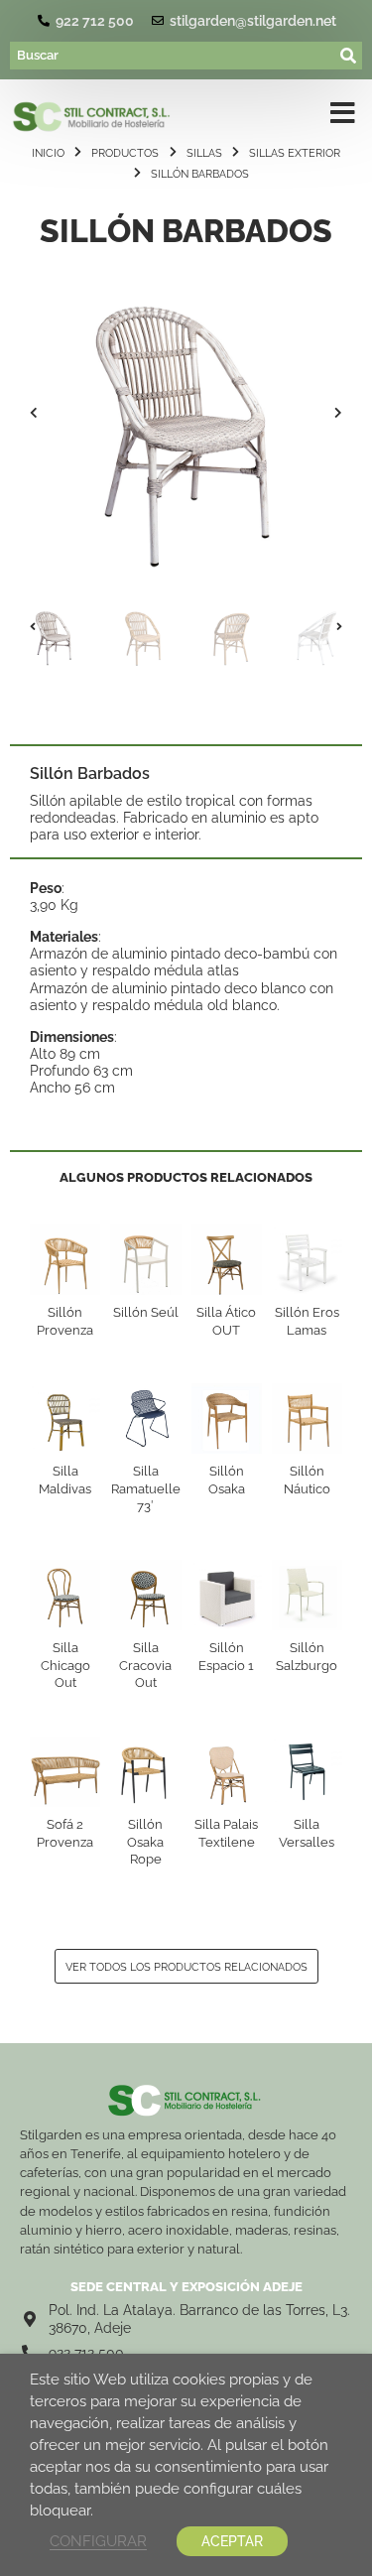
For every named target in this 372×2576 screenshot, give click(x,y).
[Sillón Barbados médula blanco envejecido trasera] (186, 413)
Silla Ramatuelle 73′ (146, 1488)
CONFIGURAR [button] (98, 2541)
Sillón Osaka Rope (145, 1842)
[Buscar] (173, 56)
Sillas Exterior (295, 153)
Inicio (48, 153)
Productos (125, 153)
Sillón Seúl (146, 1312)
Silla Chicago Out (65, 1665)
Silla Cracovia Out (145, 1665)
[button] (34, 413)
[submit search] (349, 56)
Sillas (204, 153)
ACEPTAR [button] (232, 2541)
